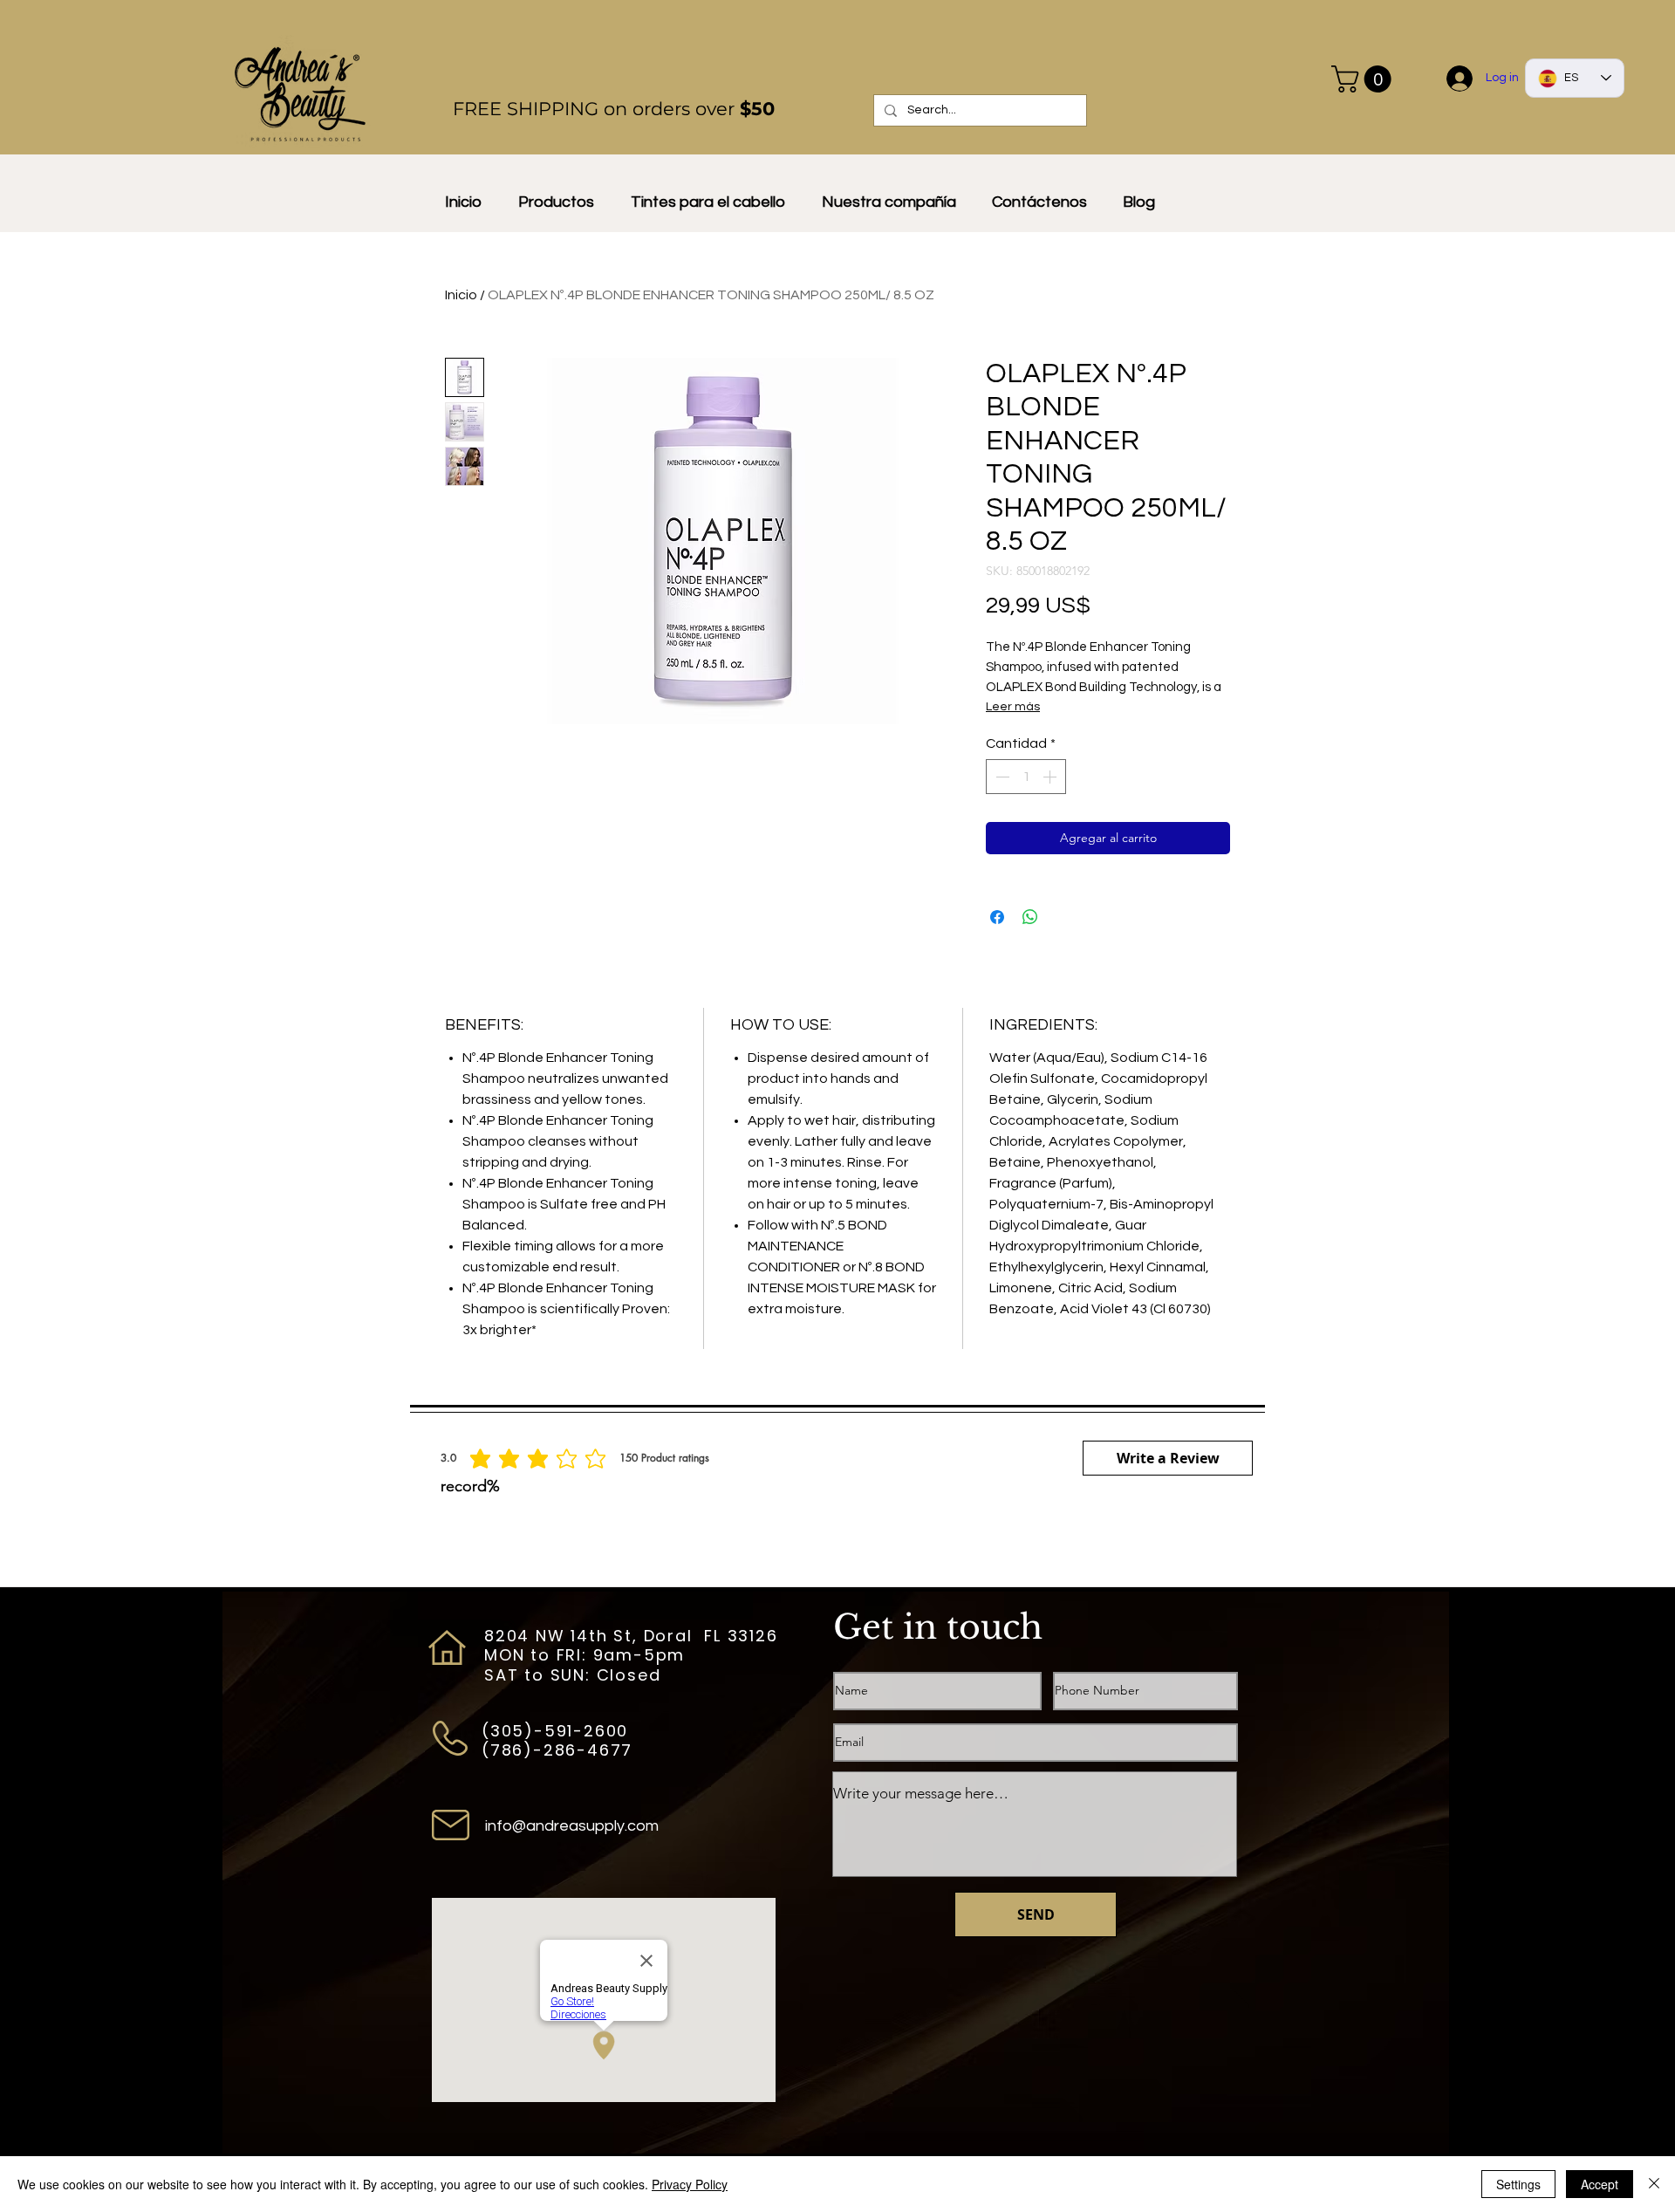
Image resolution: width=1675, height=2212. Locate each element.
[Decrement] (1001, 777)
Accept (1600, 2184)
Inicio (461, 295)
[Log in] (1460, 79)
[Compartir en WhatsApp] (1030, 917)
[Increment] (1051, 777)
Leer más (1013, 707)
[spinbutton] (1026, 777)
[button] (1364, 79)
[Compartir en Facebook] (997, 917)
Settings (1518, 2184)
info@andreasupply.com (572, 1826)
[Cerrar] (1654, 2184)
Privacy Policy (690, 2184)
